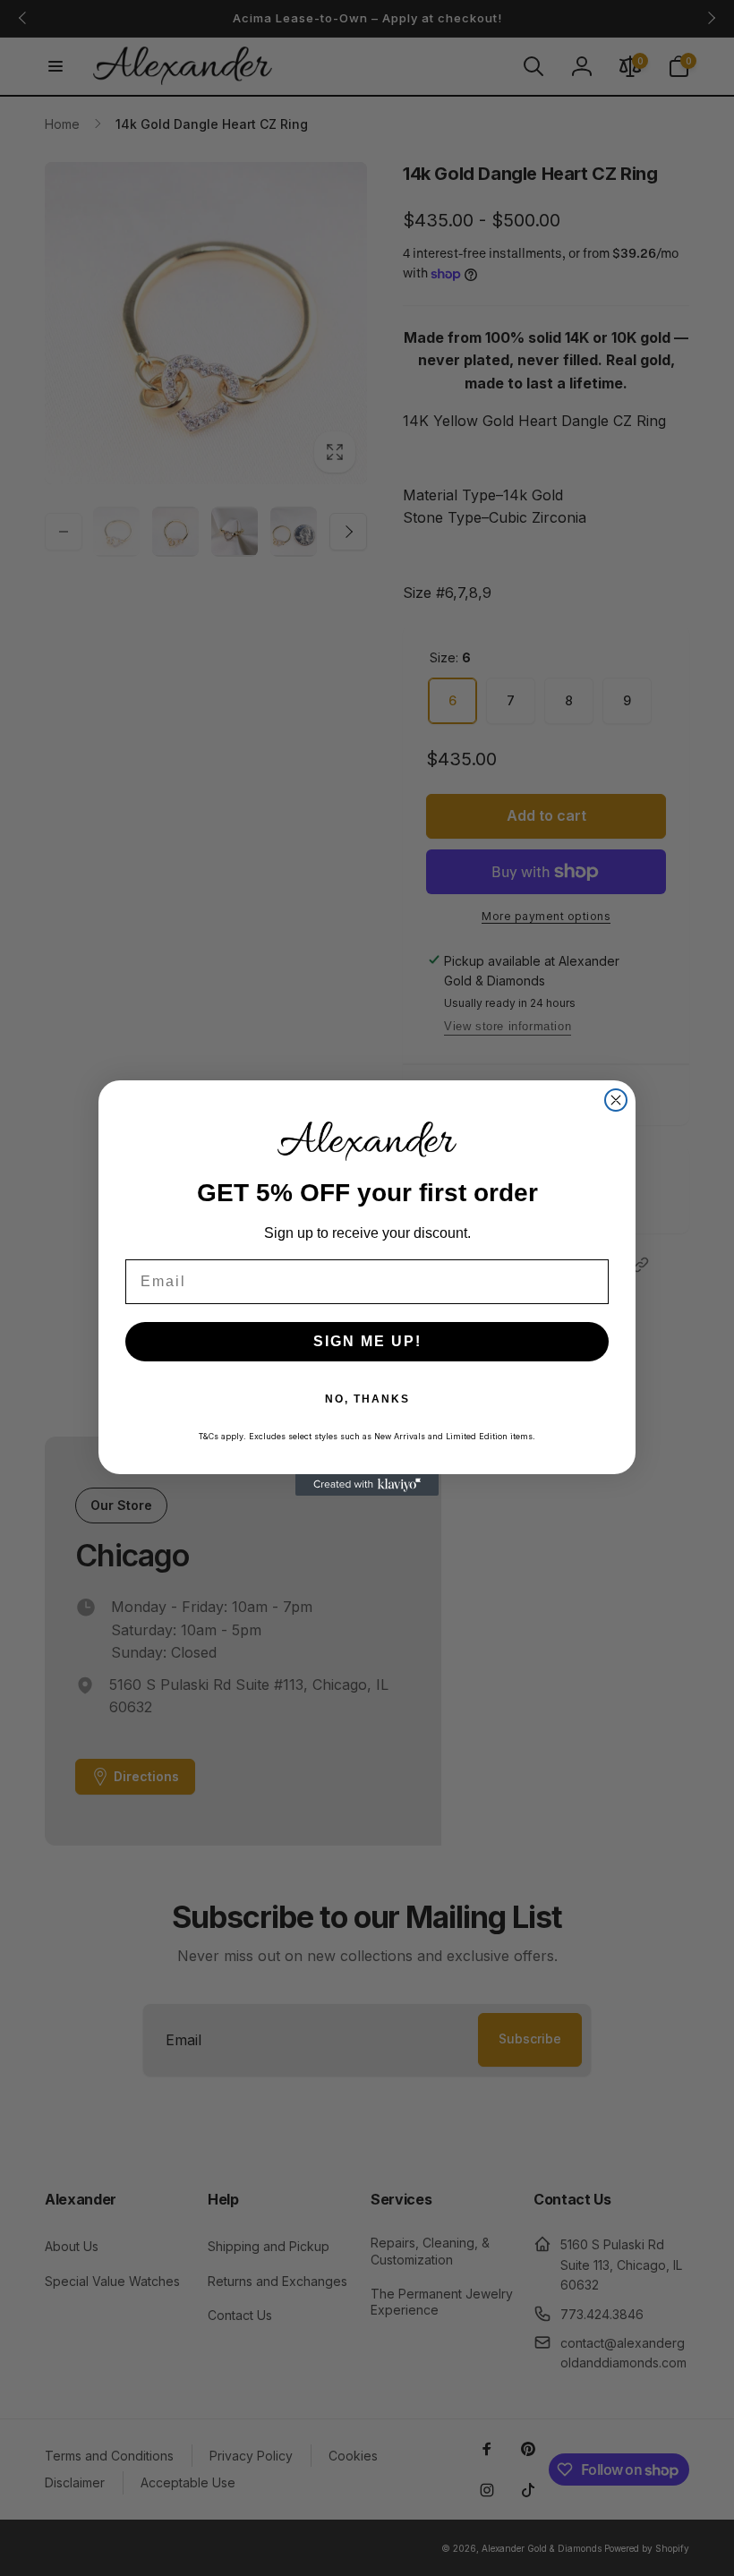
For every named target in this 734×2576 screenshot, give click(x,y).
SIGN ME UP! (367, 1341)
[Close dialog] (616, 1100)
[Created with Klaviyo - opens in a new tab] (367, 1485)
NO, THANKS (367, 1399)
